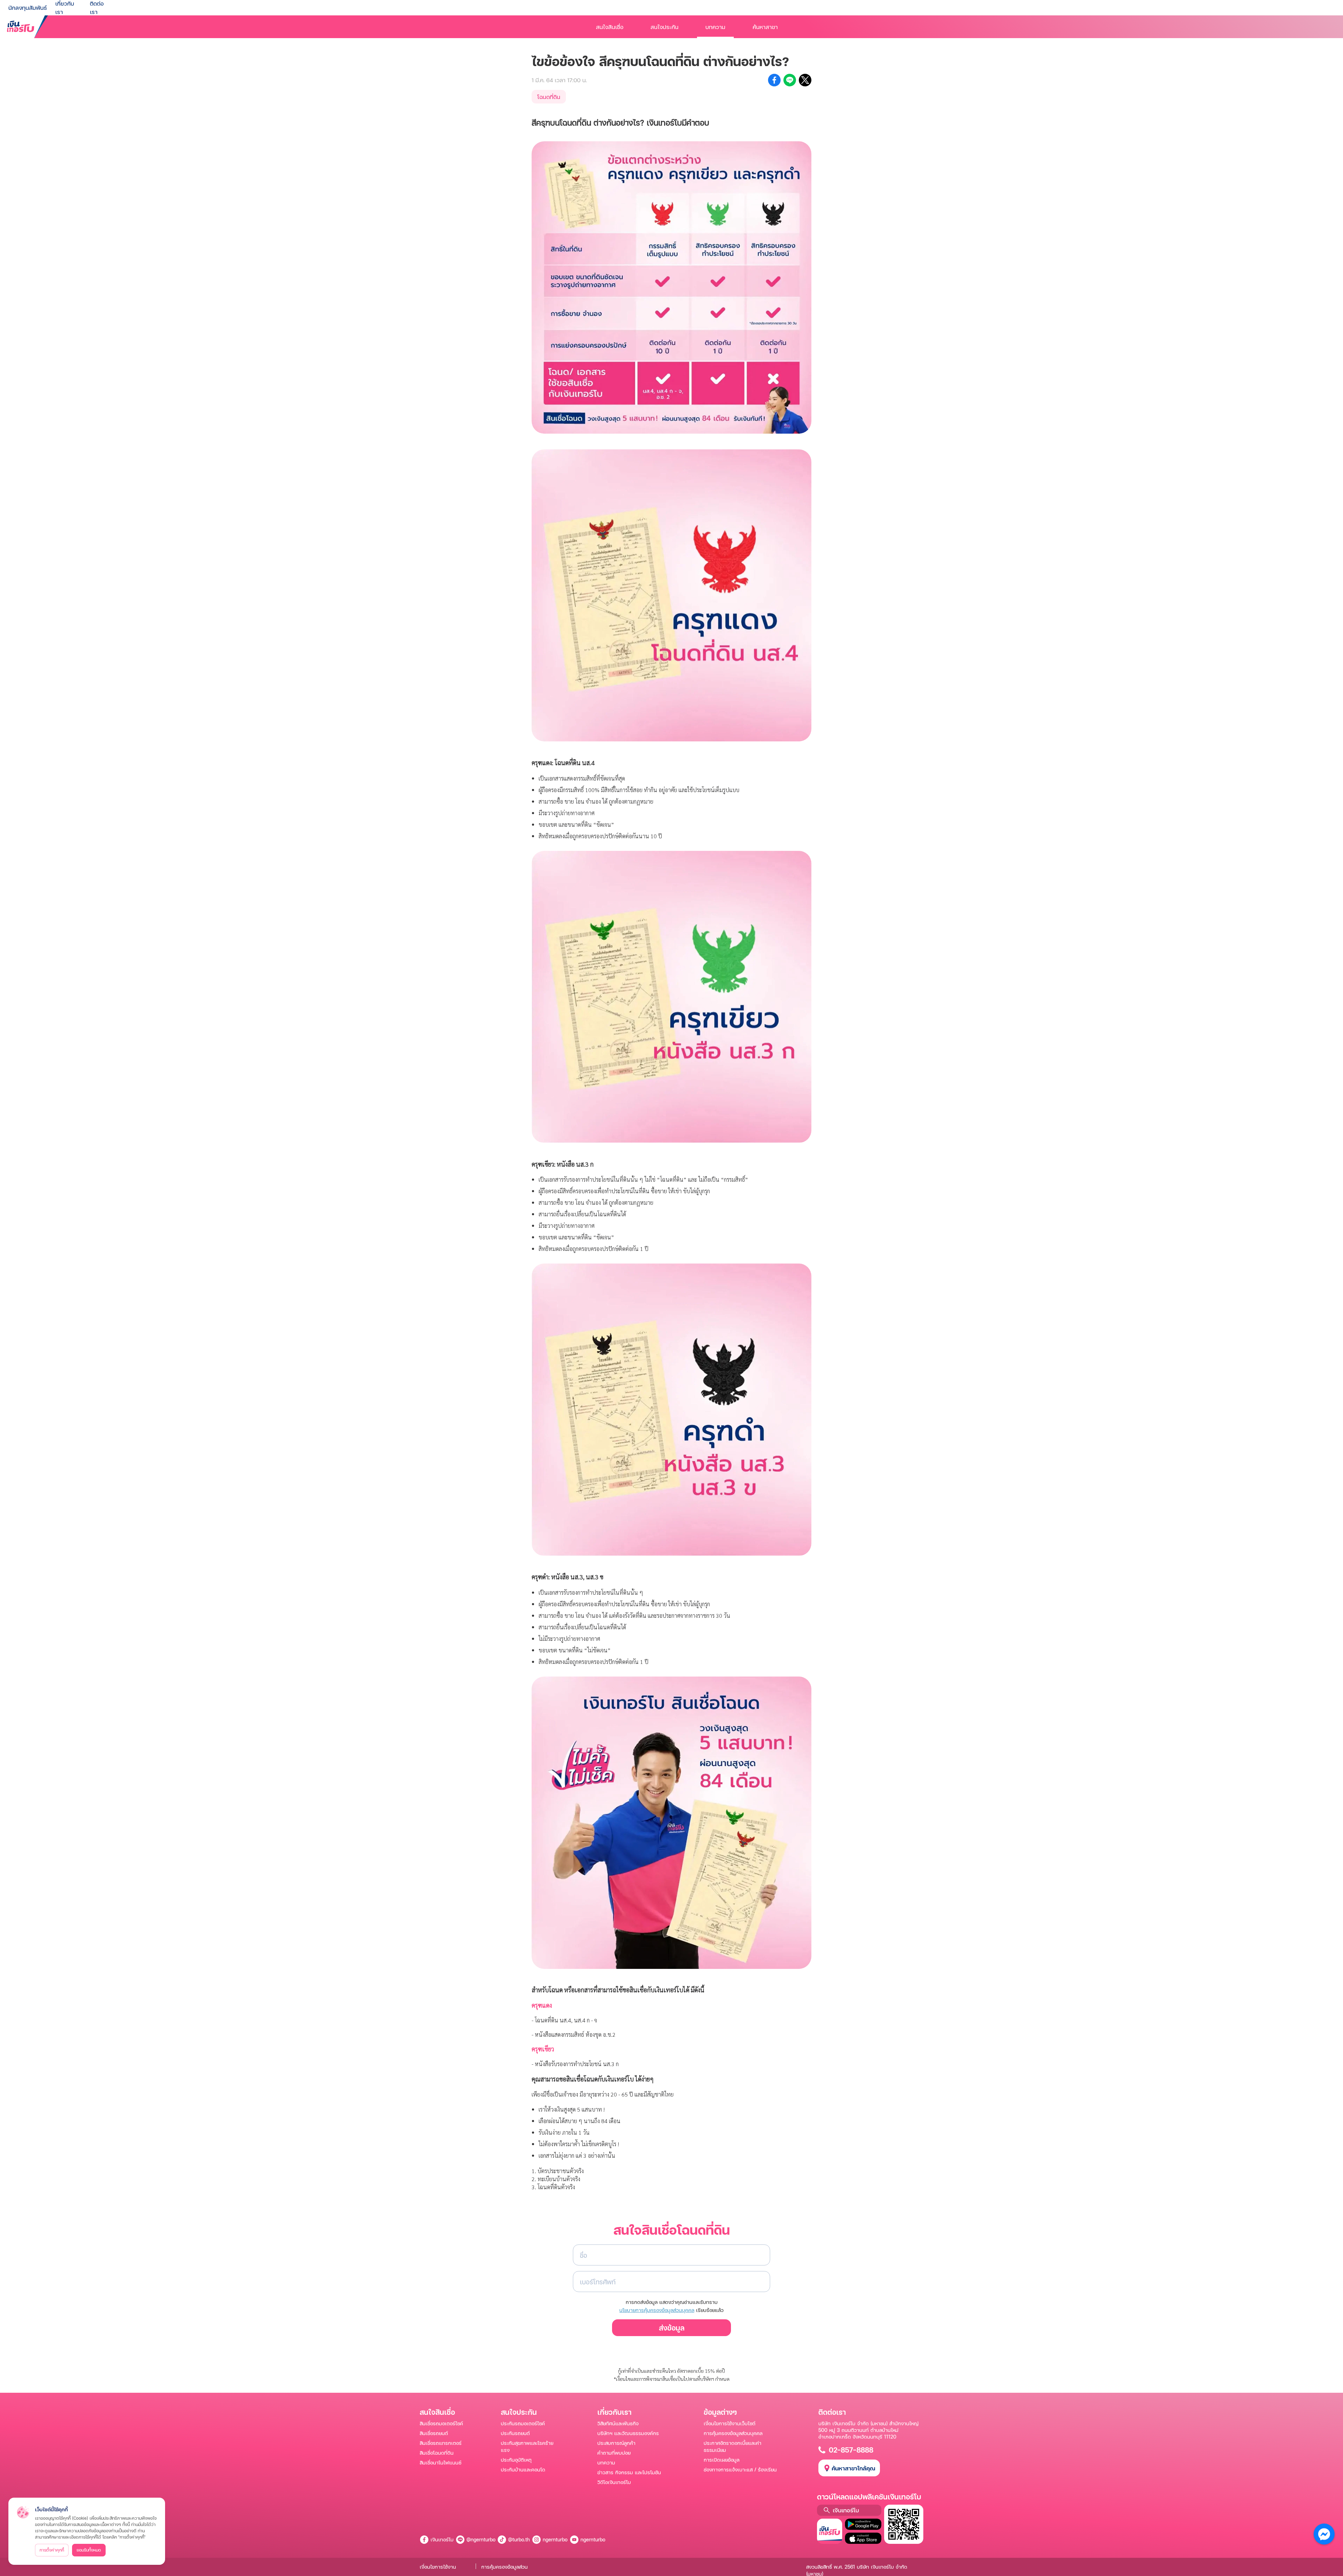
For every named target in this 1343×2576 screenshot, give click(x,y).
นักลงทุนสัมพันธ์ (28, 8)
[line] (790, 80)
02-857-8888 (851, 2450)
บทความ (715, 27)
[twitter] (805, 80)
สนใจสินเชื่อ (610, 27)
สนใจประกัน (665, 27)
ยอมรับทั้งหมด (89, 2550)
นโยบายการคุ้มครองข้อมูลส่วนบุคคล (657, 2310)
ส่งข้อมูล (672, 2328)
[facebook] (774, 80)
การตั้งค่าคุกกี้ (52, 2550)
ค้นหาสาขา (765, 27)
